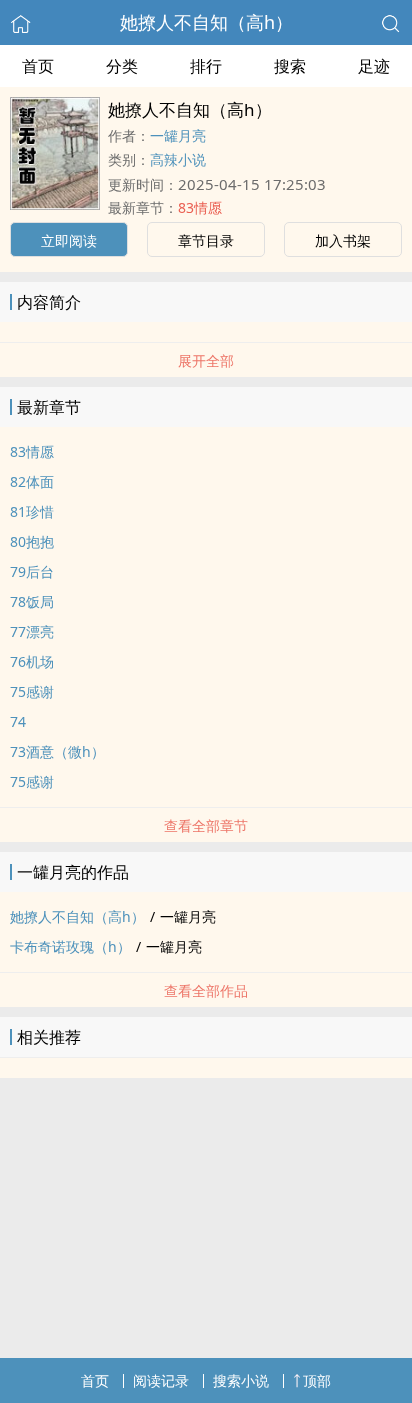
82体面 (32, 481)
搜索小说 (241, 1380)
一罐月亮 (178, 135)
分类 (122, 66)
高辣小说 (178, 159)
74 (18, 721)
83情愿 (200, 207)
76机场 (32, 661)
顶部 (317, 1380)
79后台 (32, 571)
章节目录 (206, 240)
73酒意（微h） (57, 751)
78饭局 (32, 601)
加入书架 (343, 240)
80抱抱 (32, 541)
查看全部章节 (206, 825)
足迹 (374, 66)
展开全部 (206, 360)
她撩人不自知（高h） (206, 22)
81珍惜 (32, 511)
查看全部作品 (206, 990)
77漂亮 (32, 631)
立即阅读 (69, 240)
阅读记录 (161, 1380)
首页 (38, 66)
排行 (206, 66)
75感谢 (32, 691)
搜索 (290, 66)
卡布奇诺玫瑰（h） (70, 946)
